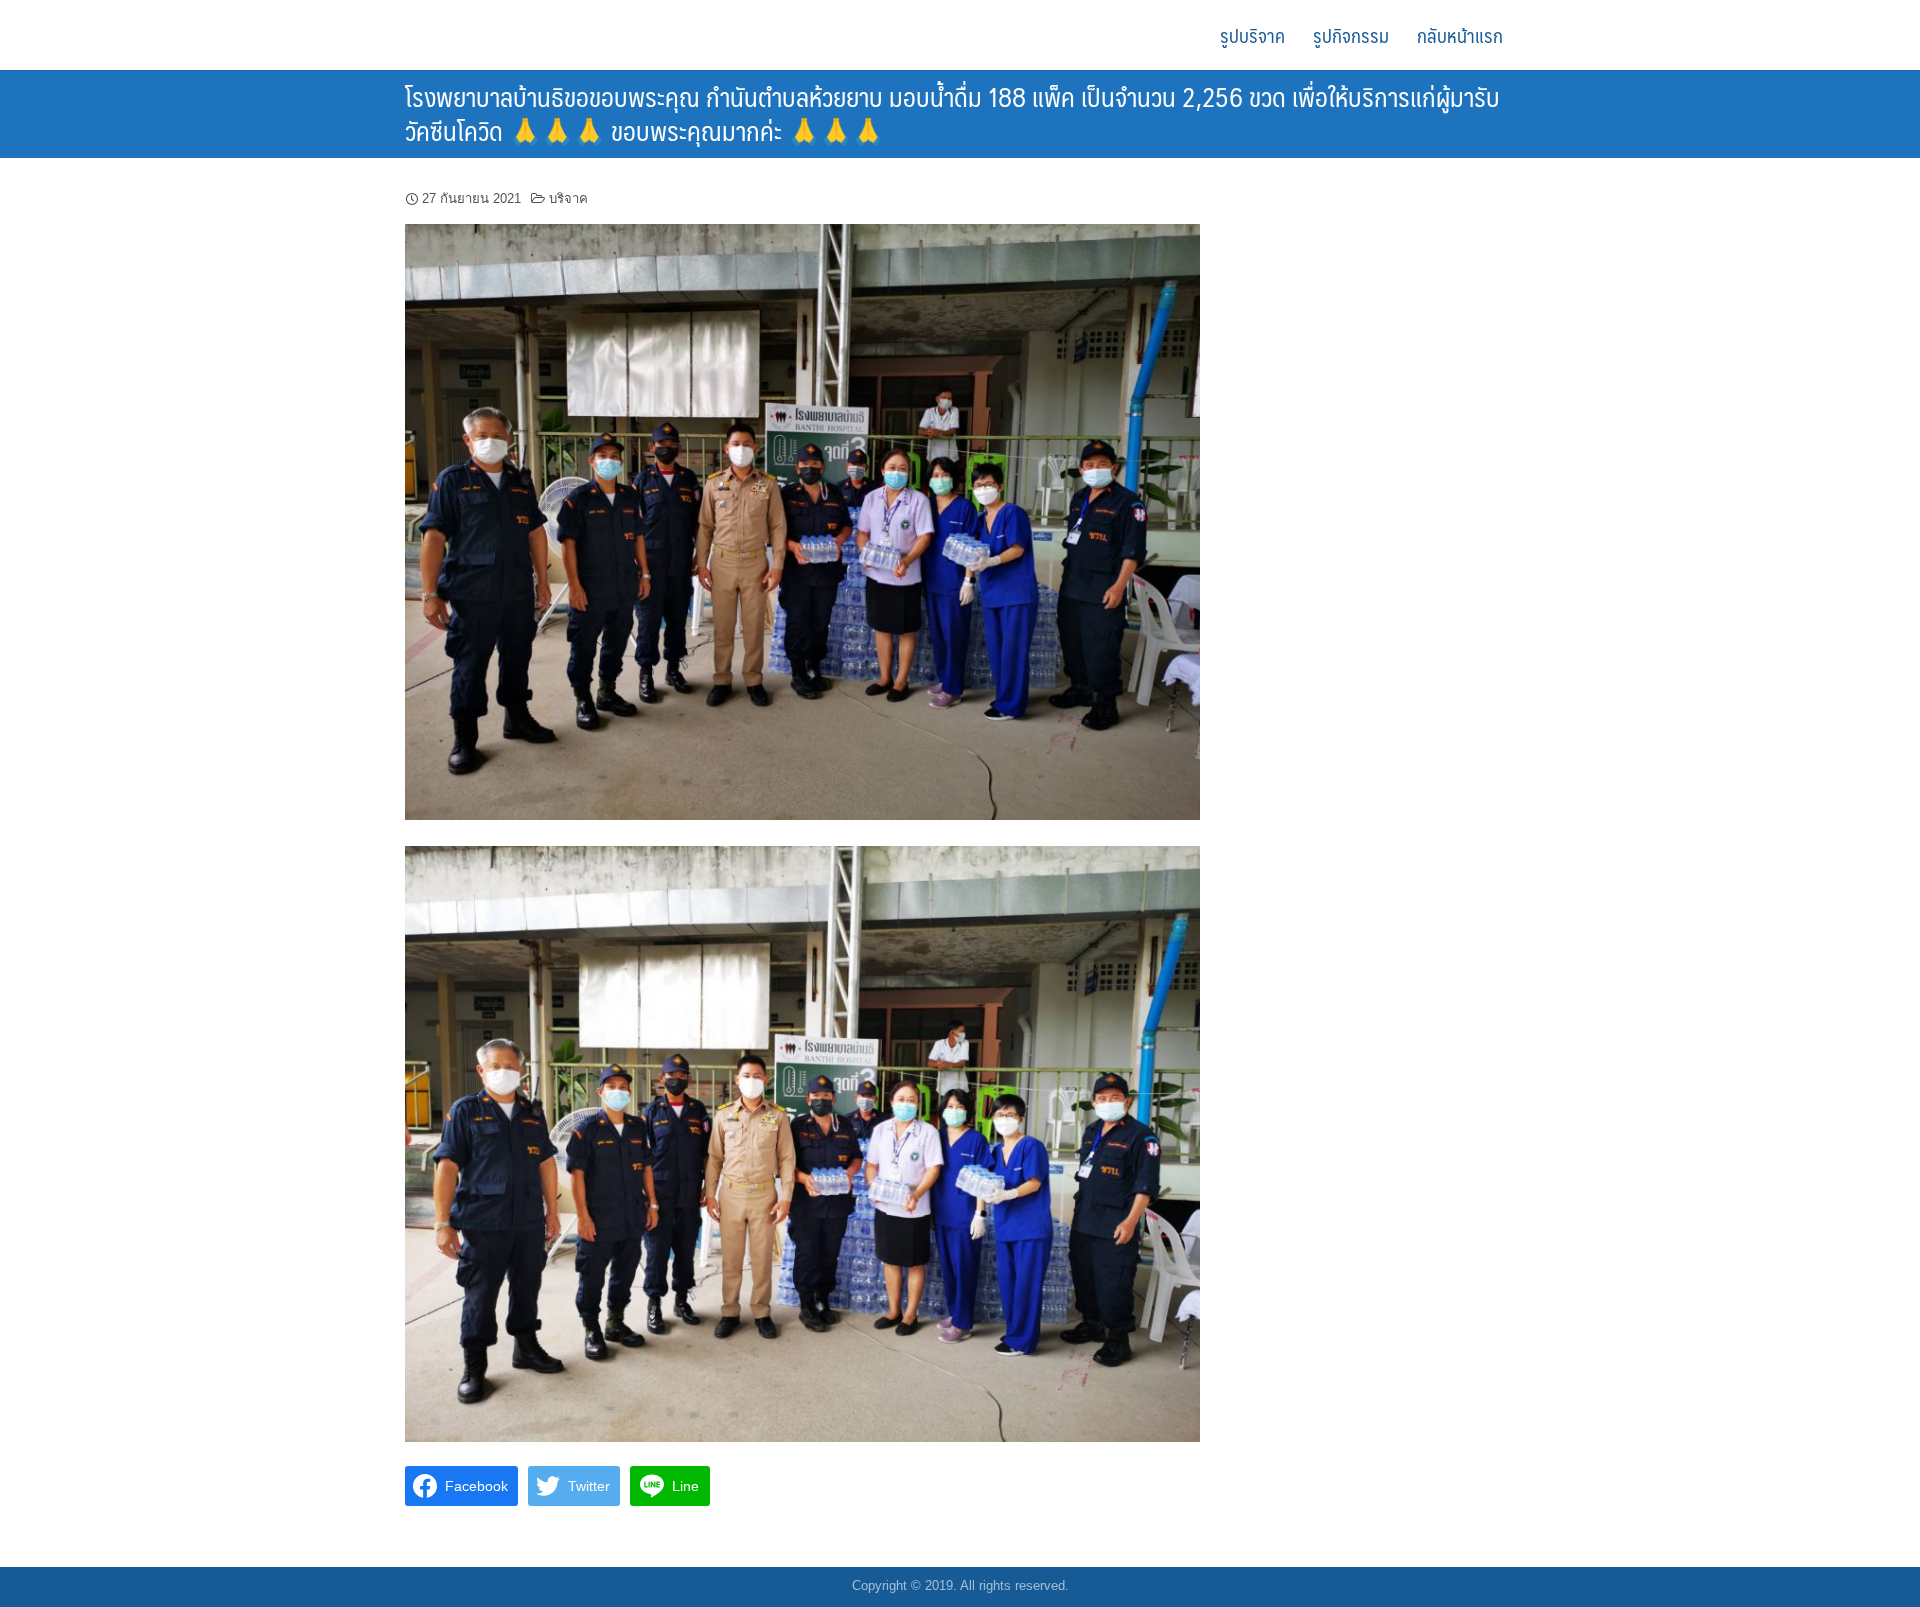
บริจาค (568, 198)
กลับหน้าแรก (1460, 35)
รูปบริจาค (1252, 35)
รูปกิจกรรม (1351, 35)
